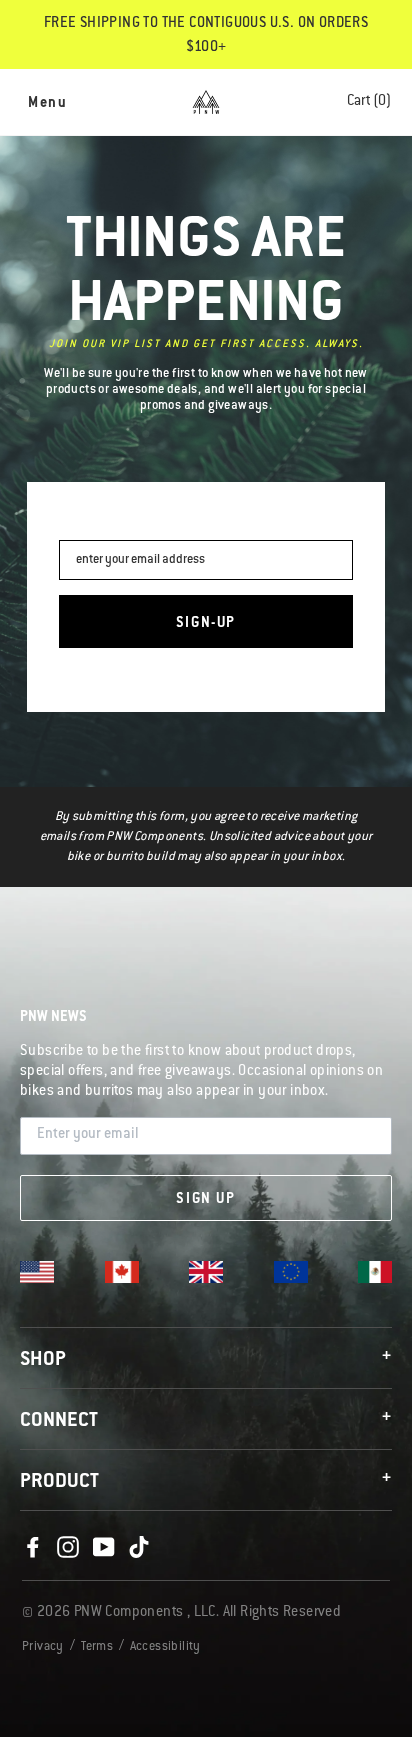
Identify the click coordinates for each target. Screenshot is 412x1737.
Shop (205, 1359)
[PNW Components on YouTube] (104, 1548)
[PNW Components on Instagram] (68, 1548)
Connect (205, 1420)
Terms (97, 1647)
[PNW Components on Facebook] (33, 1548)
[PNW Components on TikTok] (139, 1548)
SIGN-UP (206, 624)
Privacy (43, 1647)
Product (205, 1481)
